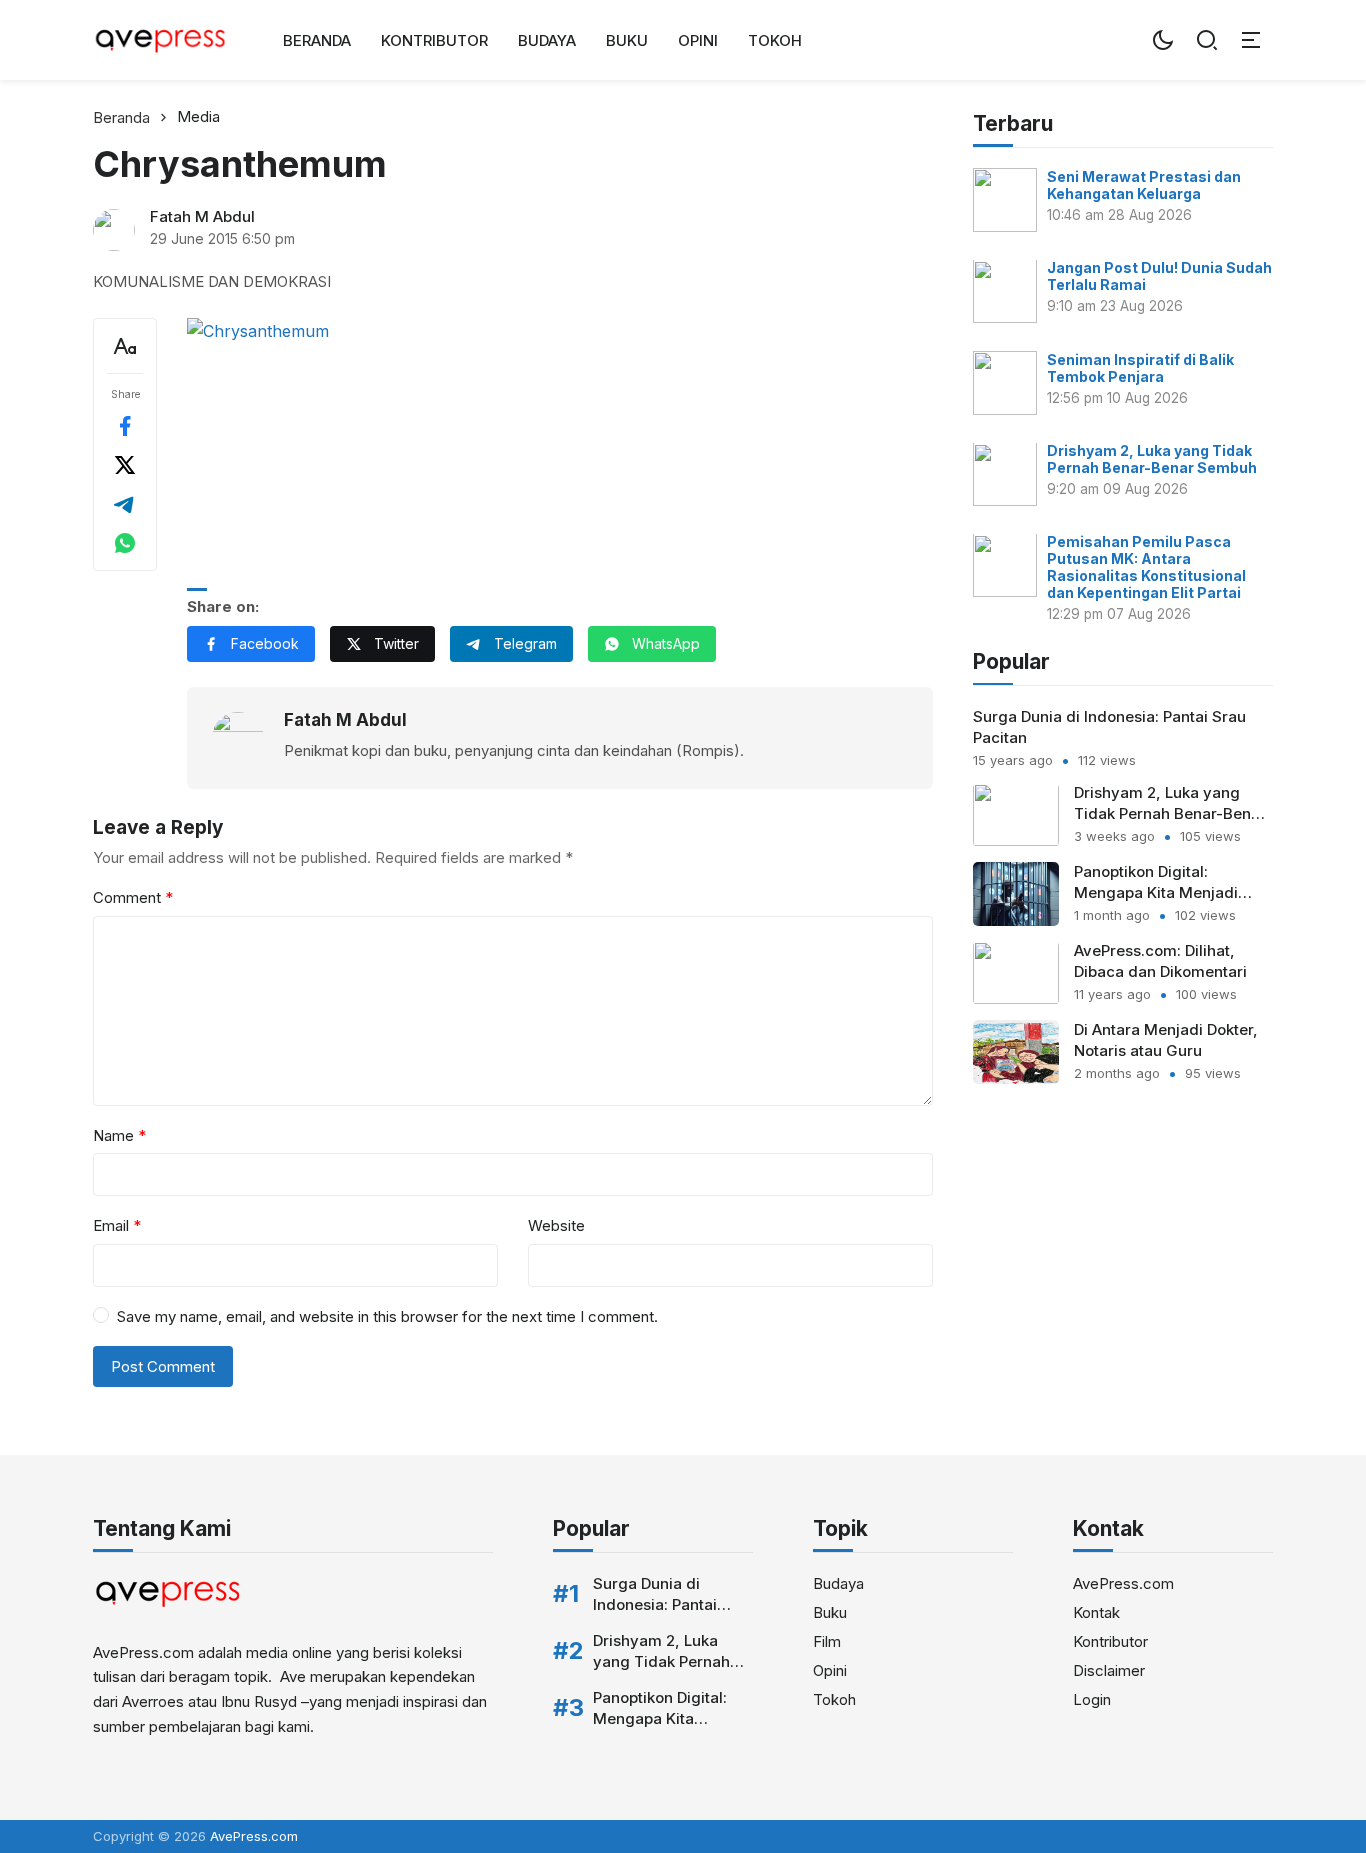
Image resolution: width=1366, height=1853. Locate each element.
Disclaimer (1109, 1670)
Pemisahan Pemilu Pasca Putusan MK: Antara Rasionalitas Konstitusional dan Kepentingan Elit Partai (1146, 568)
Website (556, 1225)
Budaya (547, 40)
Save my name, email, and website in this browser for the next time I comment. (387, 1316)
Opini (698, 40)
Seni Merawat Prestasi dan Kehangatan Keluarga (1144, 185)
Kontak (1096, 1612)
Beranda (317, 40)
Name (119, 1135)
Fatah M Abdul (202, 216)
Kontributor (434, 40)
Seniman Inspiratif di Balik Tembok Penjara (1140, 368)
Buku (627, 40)
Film (827, 1641)
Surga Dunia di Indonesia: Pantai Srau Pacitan (655, 1604)
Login (1092, 1699)
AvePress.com (1123, 1583)
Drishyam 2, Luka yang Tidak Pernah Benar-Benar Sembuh (1152, 460)
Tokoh (775, 40)
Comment (133, 897)
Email (117, 1225)
